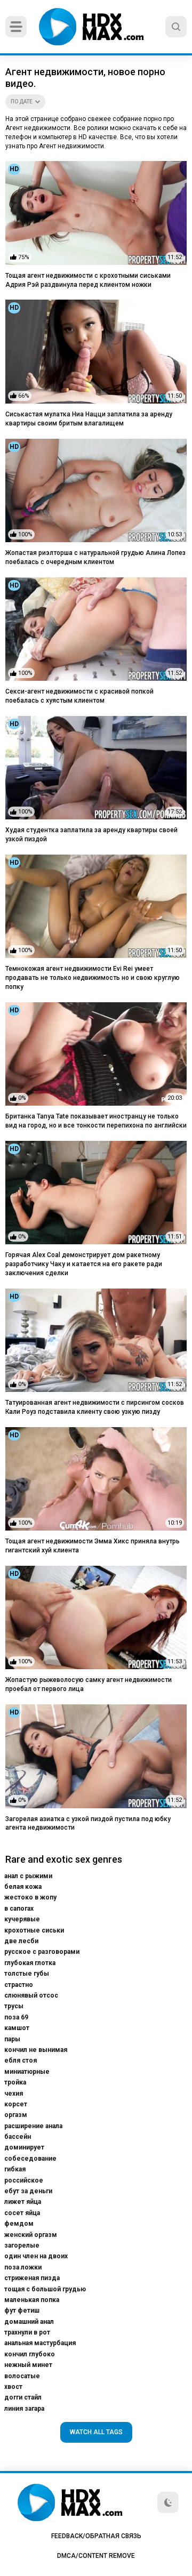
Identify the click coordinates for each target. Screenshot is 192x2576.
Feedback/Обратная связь (96, 2536)
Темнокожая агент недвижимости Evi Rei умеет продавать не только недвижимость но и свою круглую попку (93, 978)
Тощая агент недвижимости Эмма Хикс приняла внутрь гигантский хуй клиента (93, 1546)
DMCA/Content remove (96, 2556)
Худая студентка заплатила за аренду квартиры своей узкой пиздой (91, 835)
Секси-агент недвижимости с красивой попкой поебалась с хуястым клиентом (79, 696)
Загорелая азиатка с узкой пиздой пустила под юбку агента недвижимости (88, 1824)
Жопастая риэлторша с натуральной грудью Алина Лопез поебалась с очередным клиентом (95, 557)
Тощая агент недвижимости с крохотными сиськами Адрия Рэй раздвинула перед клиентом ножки (88, 280)
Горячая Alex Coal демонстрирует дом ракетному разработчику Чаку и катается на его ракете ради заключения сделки (84, 1264)
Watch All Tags (96, 2432)
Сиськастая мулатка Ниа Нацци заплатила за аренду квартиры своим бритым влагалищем (89, 419)
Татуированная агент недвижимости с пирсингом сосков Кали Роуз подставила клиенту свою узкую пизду (95, 1407)
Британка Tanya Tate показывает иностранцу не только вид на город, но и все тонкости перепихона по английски (96, 1121)
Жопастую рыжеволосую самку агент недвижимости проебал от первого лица (89, 1684)
